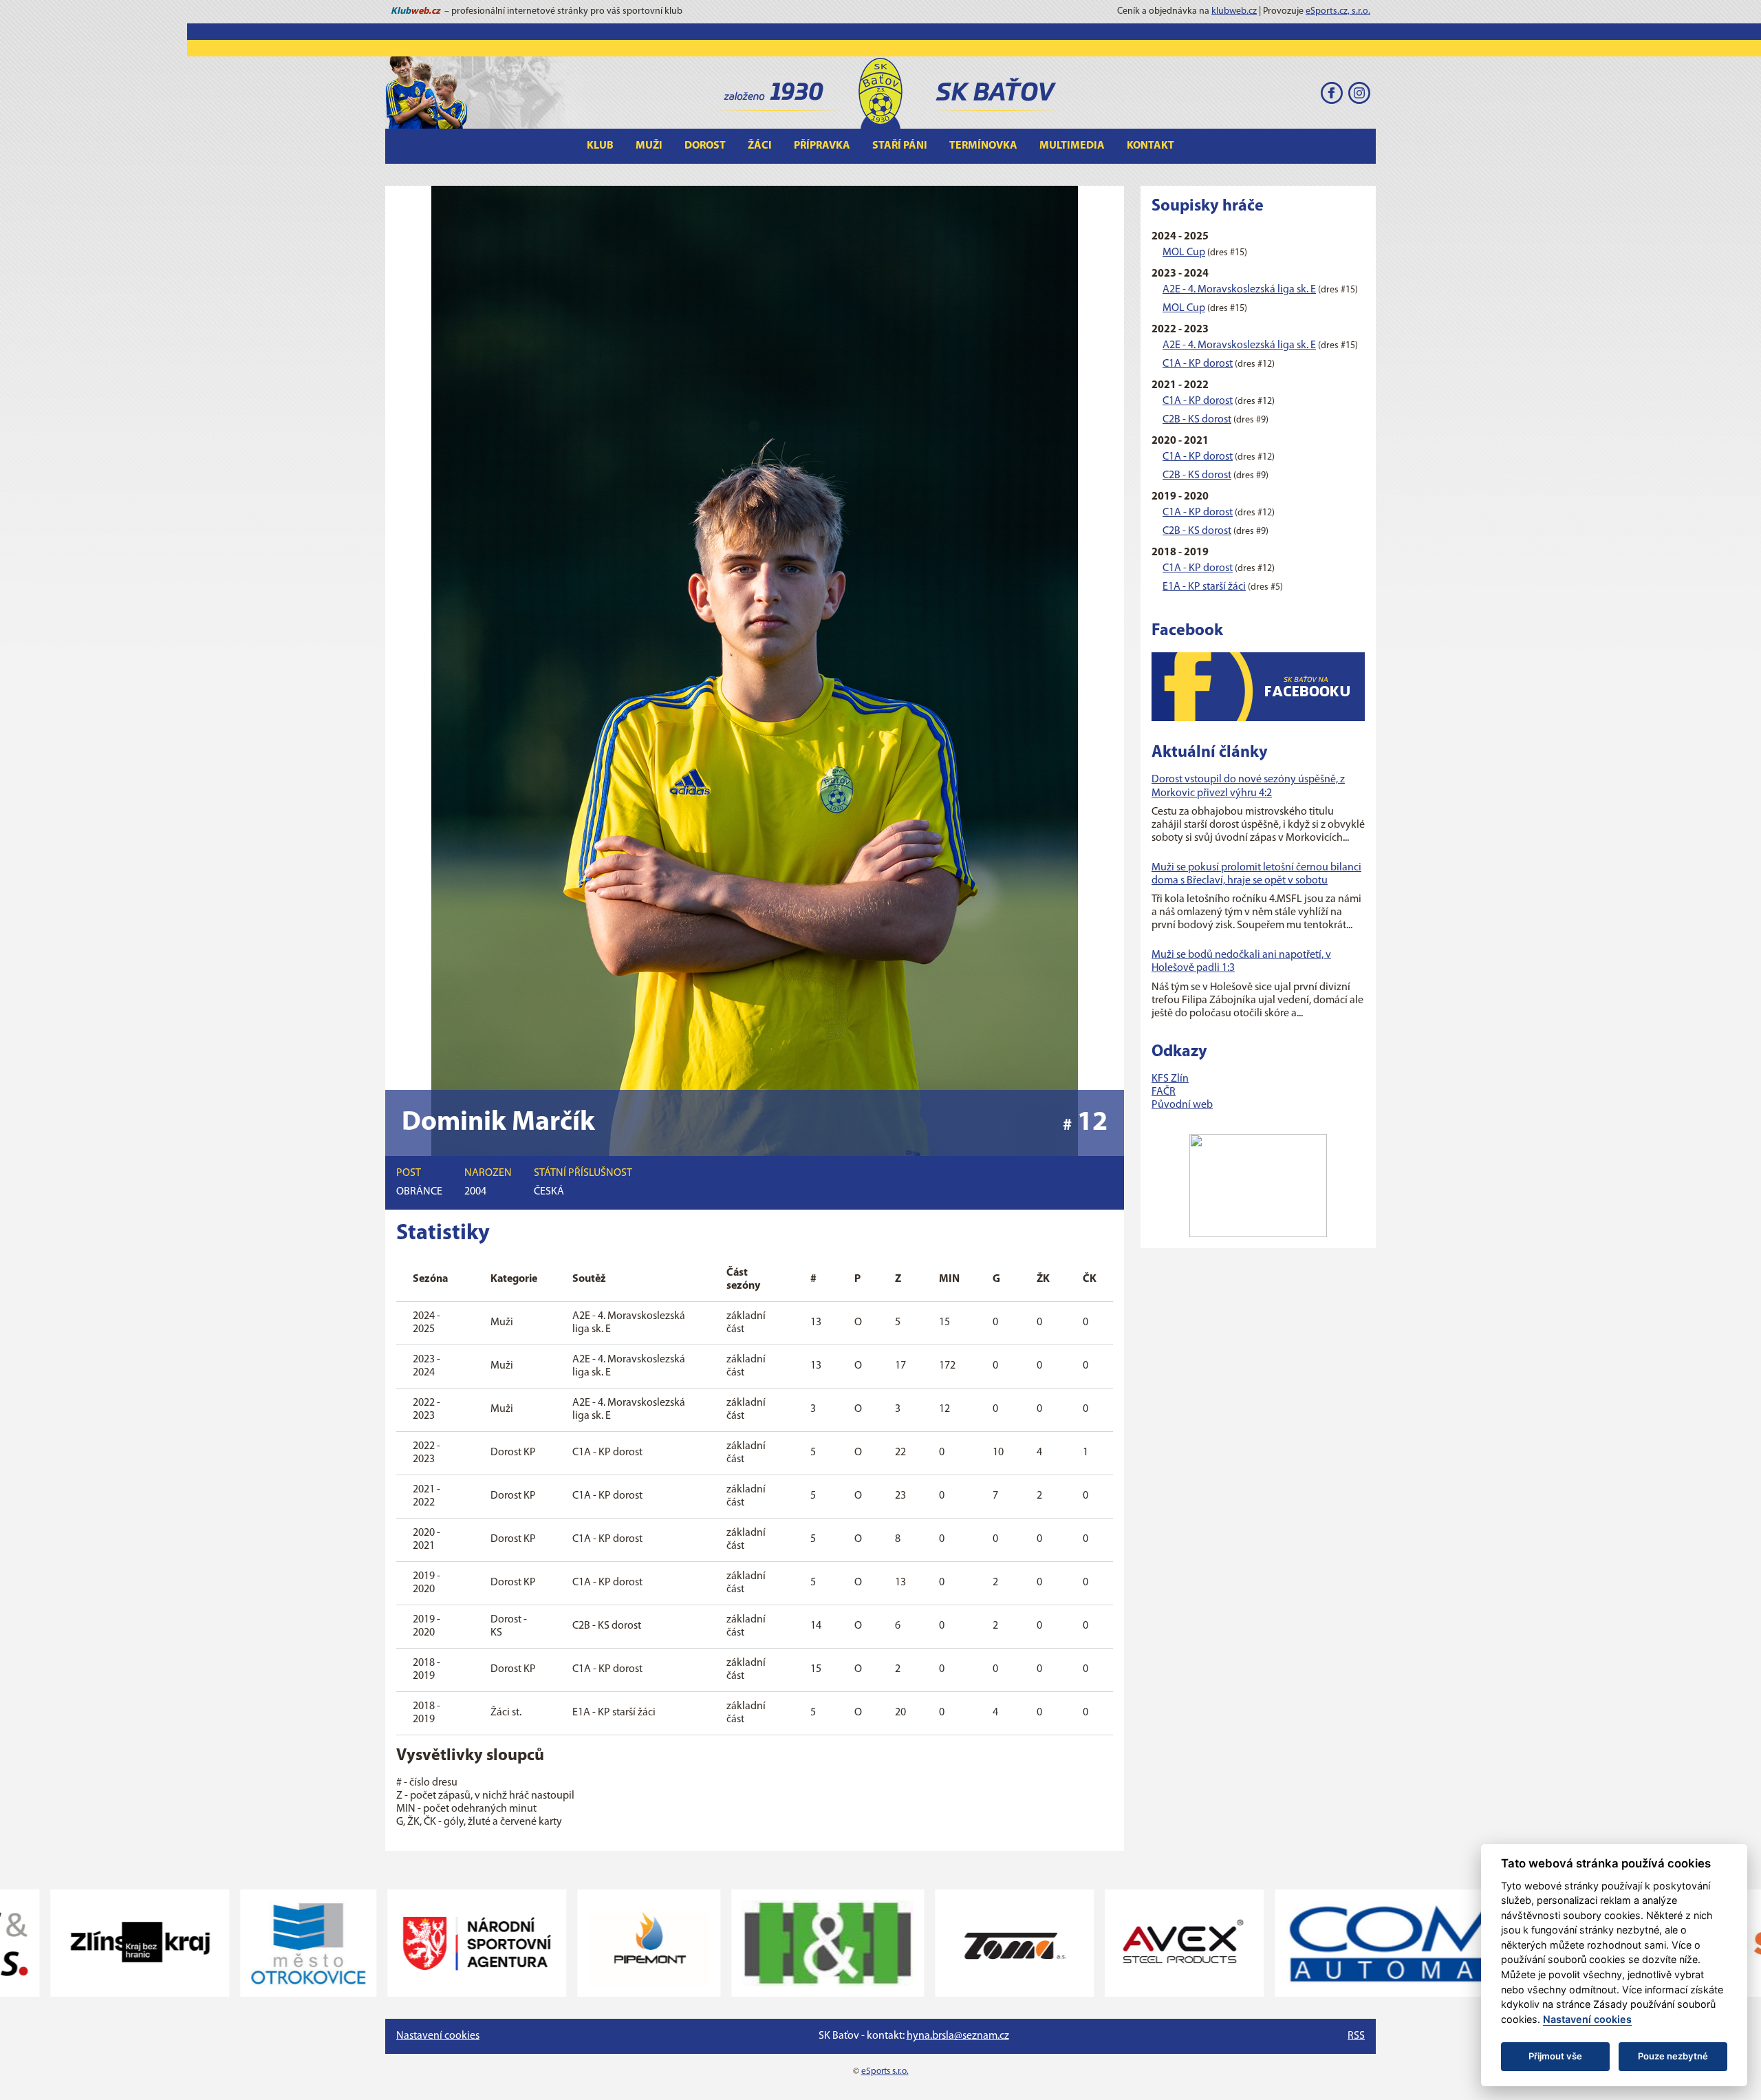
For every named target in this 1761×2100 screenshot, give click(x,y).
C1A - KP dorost (1198, 364)
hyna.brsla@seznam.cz (958, 2036)
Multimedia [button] (1072, 146)
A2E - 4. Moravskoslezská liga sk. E (1239, 290)
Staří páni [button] (900, 146)
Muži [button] (649, 146)
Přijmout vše (1555, 2056)
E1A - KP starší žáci (1204, 587)
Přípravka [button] (822, 146)
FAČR (1164, 1092)
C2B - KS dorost (1197, 420)
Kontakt (1150, 146)
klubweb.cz (1234, 11)
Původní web (1182, 1105)
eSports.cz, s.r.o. (1338, 11)
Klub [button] (600, 146)
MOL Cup (1184, 253)
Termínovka (983, 146)
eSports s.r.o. (885, 2071)
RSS (1356, 2036)
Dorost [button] (705, 146)
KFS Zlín (1170, 1079)
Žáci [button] (760, 146)
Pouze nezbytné (1673, 2056)
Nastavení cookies (438, 2036)
